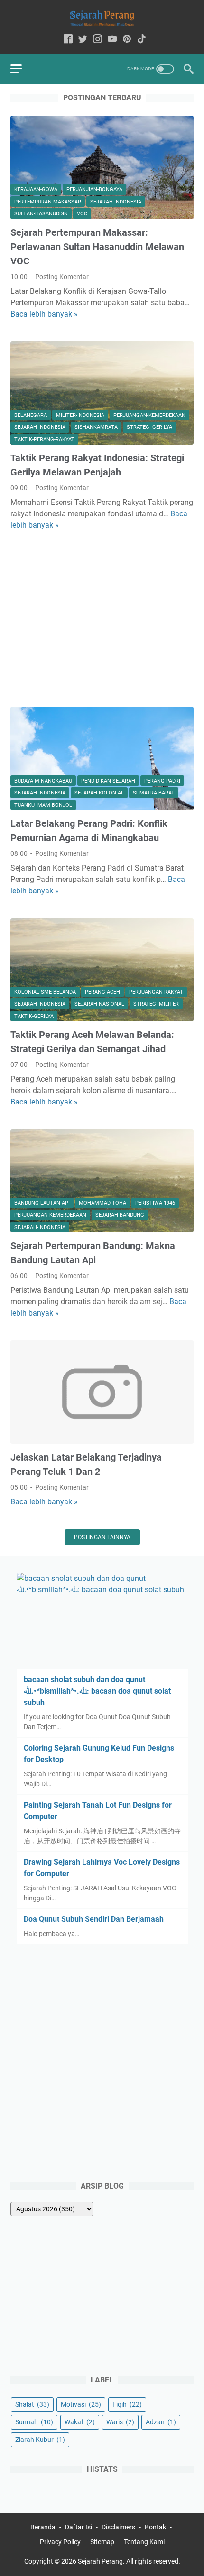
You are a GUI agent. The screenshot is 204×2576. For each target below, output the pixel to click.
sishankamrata (96, 427)
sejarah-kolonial (99, 793)
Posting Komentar (62, 277)
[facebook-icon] (68, 40)
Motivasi (81, 2404)
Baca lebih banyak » (44, 314)
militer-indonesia (80, 415)
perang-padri (162, 781)
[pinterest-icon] (127, 40)
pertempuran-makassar (48, 202)
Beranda (43, 2527)
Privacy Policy (60, 2542)
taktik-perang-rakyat (44, 440)
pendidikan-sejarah (108, 781)
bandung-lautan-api (42, 1203)
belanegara (31, 415)
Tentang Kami (144, 2542)
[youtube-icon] (112, 40)
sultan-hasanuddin (41, 214)
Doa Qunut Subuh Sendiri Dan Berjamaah (94, 1919)
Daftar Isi (79, 2527)
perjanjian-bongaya (94, 189)
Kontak (155, 2527)
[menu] (22, 69)
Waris (120, 2422)
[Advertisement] (102, 619)
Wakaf (80, 2422)
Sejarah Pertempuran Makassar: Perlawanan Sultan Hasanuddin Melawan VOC (97, 247)
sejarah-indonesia (116, 202)
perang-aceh (102, 992)
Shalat (32, 2404)
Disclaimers (118, 2527)
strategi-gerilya (149, 427)
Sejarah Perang (100, 2561)
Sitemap (102, 2542)
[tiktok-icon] (142, 40)
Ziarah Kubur (40, 2440)
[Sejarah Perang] (102, 18)
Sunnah (34, 2422)
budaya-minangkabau (43, 781)
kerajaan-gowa (36, 189)
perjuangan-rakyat (156, 992)
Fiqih (127, 2404)
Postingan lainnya (102, 1537)
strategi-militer (156, 1004)
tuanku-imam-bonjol (43, 805)
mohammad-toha (102, 1203)
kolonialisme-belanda (45, 992)
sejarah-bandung (120, 1215)
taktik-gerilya (34, 1016)
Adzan (161, 2422)
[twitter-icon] (83, 40)
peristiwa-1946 (155, 1203)
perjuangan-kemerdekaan (149, 415)
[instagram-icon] (97, 40)
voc (82, 214)
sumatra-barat (154, 793)
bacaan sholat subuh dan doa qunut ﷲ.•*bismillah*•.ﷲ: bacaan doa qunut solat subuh (97, 1691)
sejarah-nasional (99, 1004)
